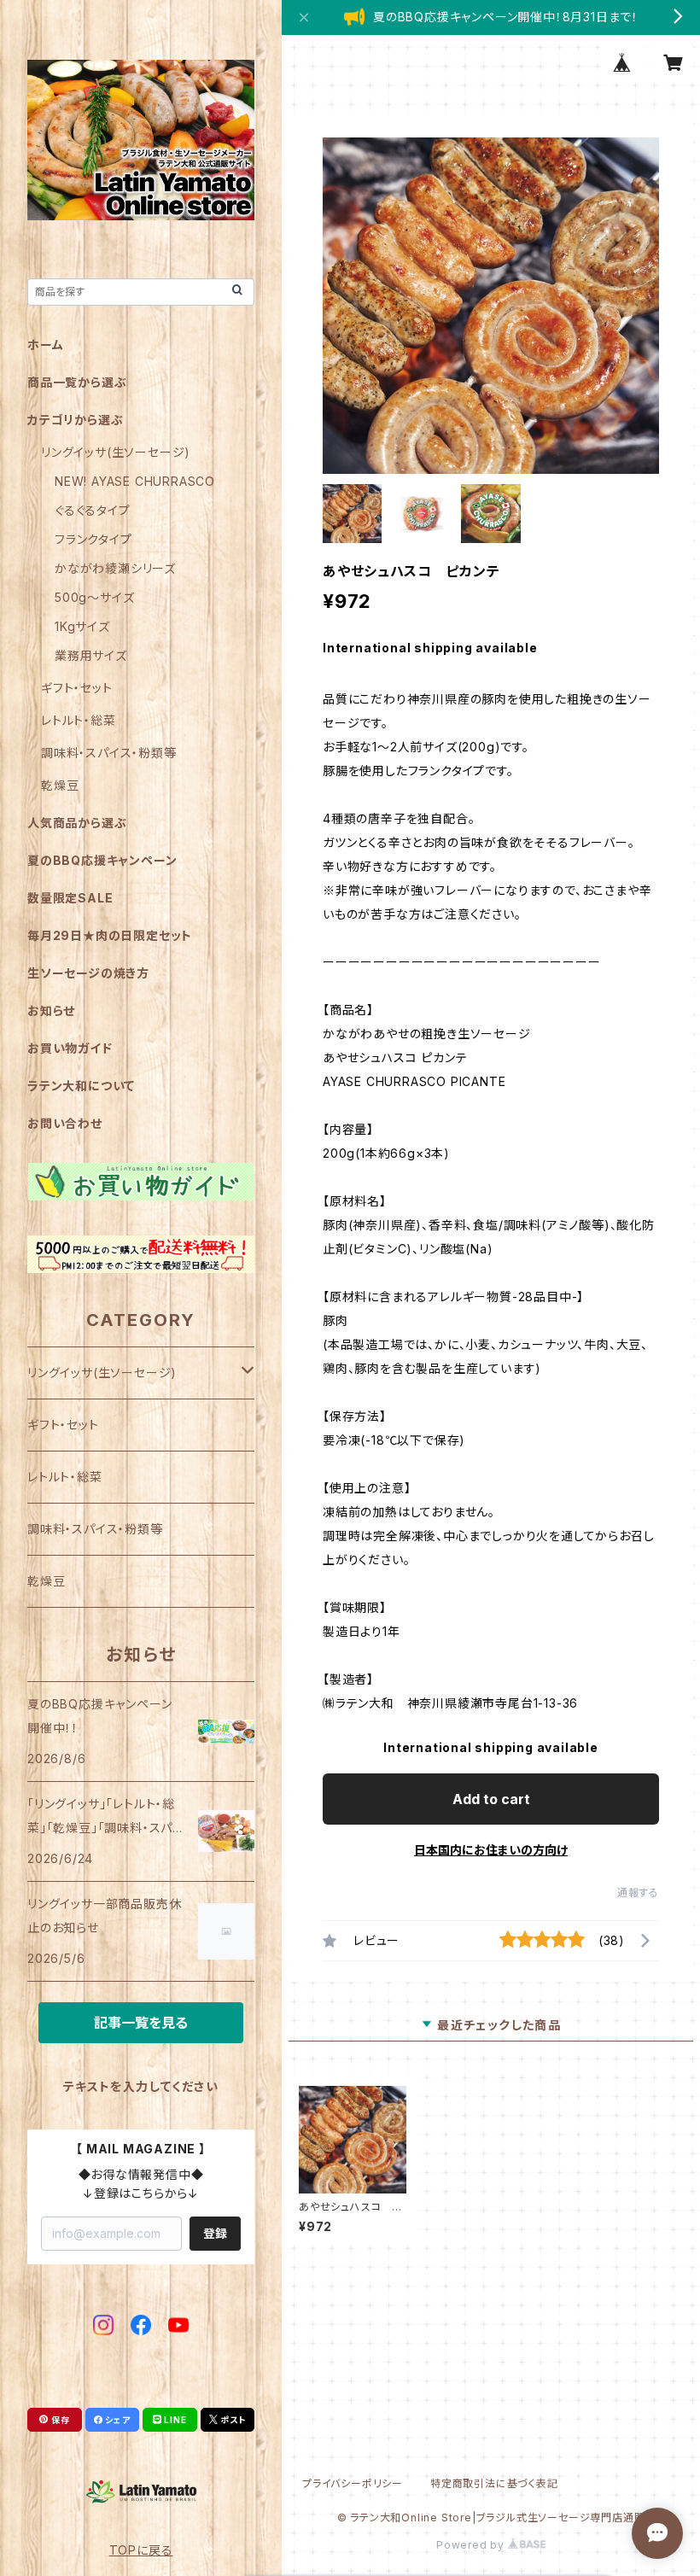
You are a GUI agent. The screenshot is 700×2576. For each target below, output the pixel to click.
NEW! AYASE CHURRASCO (135, 481)
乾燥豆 (60, 785)
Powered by (472, 2545)
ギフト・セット (77, 688)
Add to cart (491, 1799)
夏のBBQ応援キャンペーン (102, 860)
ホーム (45, 345)
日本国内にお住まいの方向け (491, 1850)
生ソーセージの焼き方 (88, 973)
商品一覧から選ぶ (77, 382)
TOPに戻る (141, 2550)
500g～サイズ (94, 597)
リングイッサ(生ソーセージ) (116, 452)
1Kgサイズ (82, 626)
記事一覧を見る (141, 2023)
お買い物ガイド (70, 1048)
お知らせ (51, 1011)
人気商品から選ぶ (77, 823)
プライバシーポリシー (353, 2483)
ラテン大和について (81, 1086)
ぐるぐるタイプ (93, 510)
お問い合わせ (65, 1123)
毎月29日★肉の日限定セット (110, 935)
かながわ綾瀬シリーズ (115, 568)
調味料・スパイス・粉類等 (109, 753)
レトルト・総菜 (79, 720)
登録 (215, 2233)
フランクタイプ (93, 539)
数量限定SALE (70, 898)
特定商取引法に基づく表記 (494, 2483)
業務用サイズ (91, 655)
